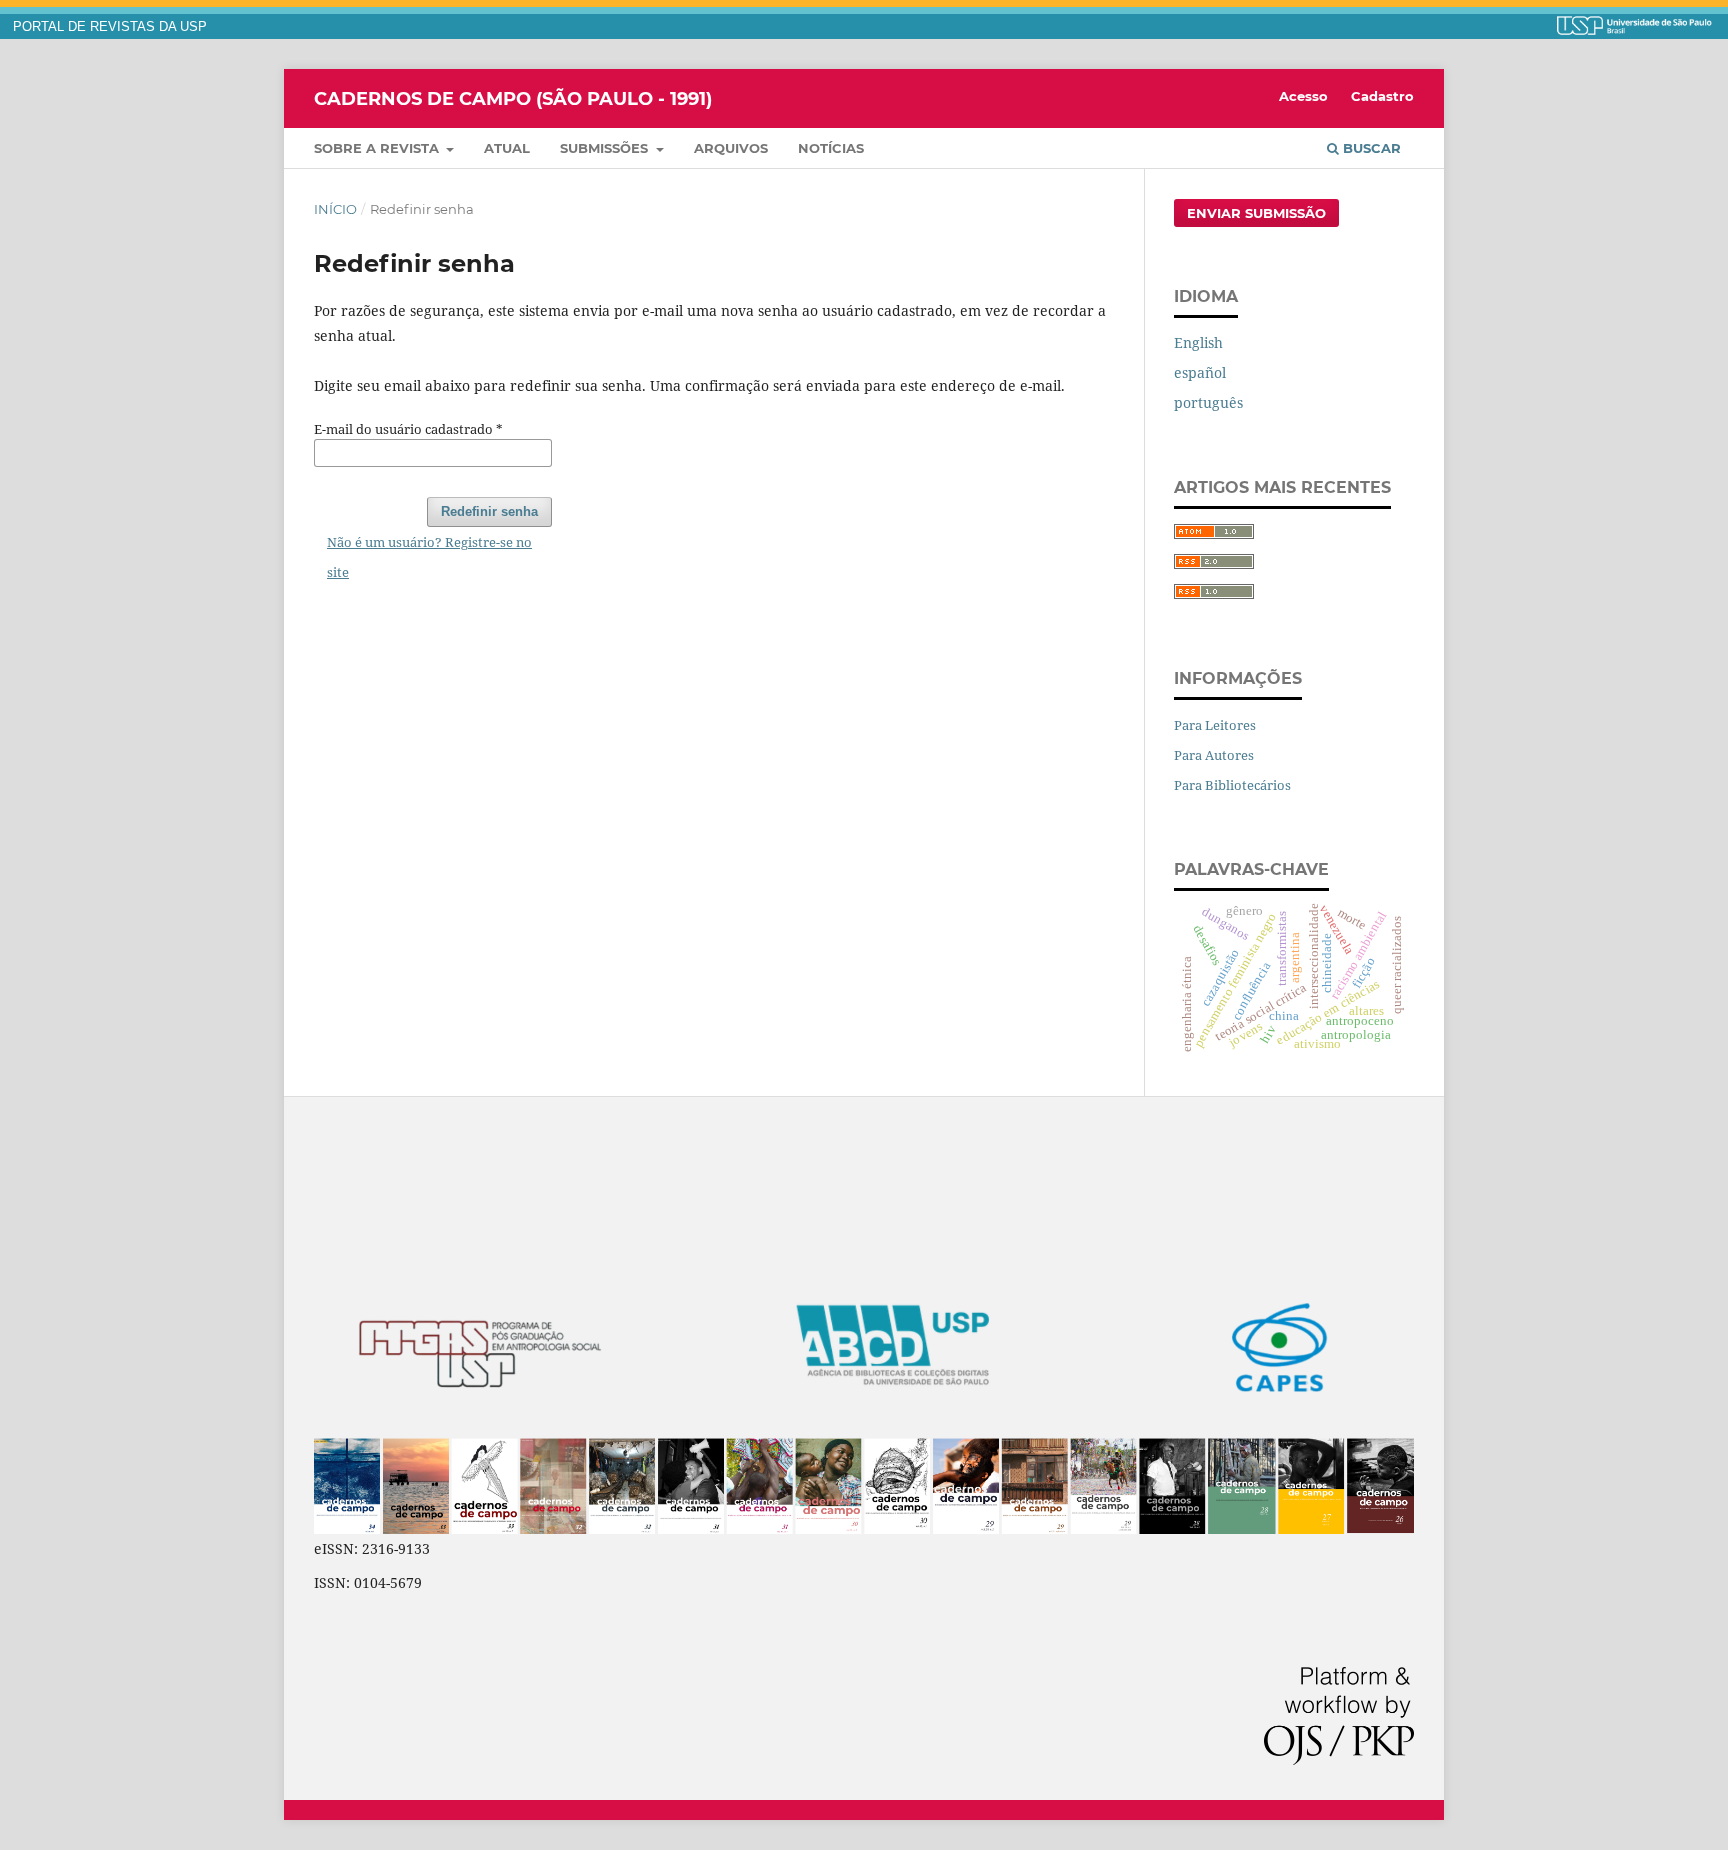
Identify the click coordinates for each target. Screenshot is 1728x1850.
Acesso (1303, 96)
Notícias (831, 148)
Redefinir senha (489, 511)
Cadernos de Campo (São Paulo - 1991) (513, 98)
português (1208, 402)
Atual (507, 148)
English (1198, 342)
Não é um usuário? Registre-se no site (429, 557)
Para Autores (1214, 755)
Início (335, 209)
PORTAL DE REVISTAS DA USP (110, 27)
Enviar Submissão (1256, 213)
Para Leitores (1215, 725)
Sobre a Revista (378, 148)
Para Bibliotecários (1232, 785)
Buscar (1370, 148)
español (1200, 372)
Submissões (606, 148)
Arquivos (731, 148)
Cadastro (1382, 96)
